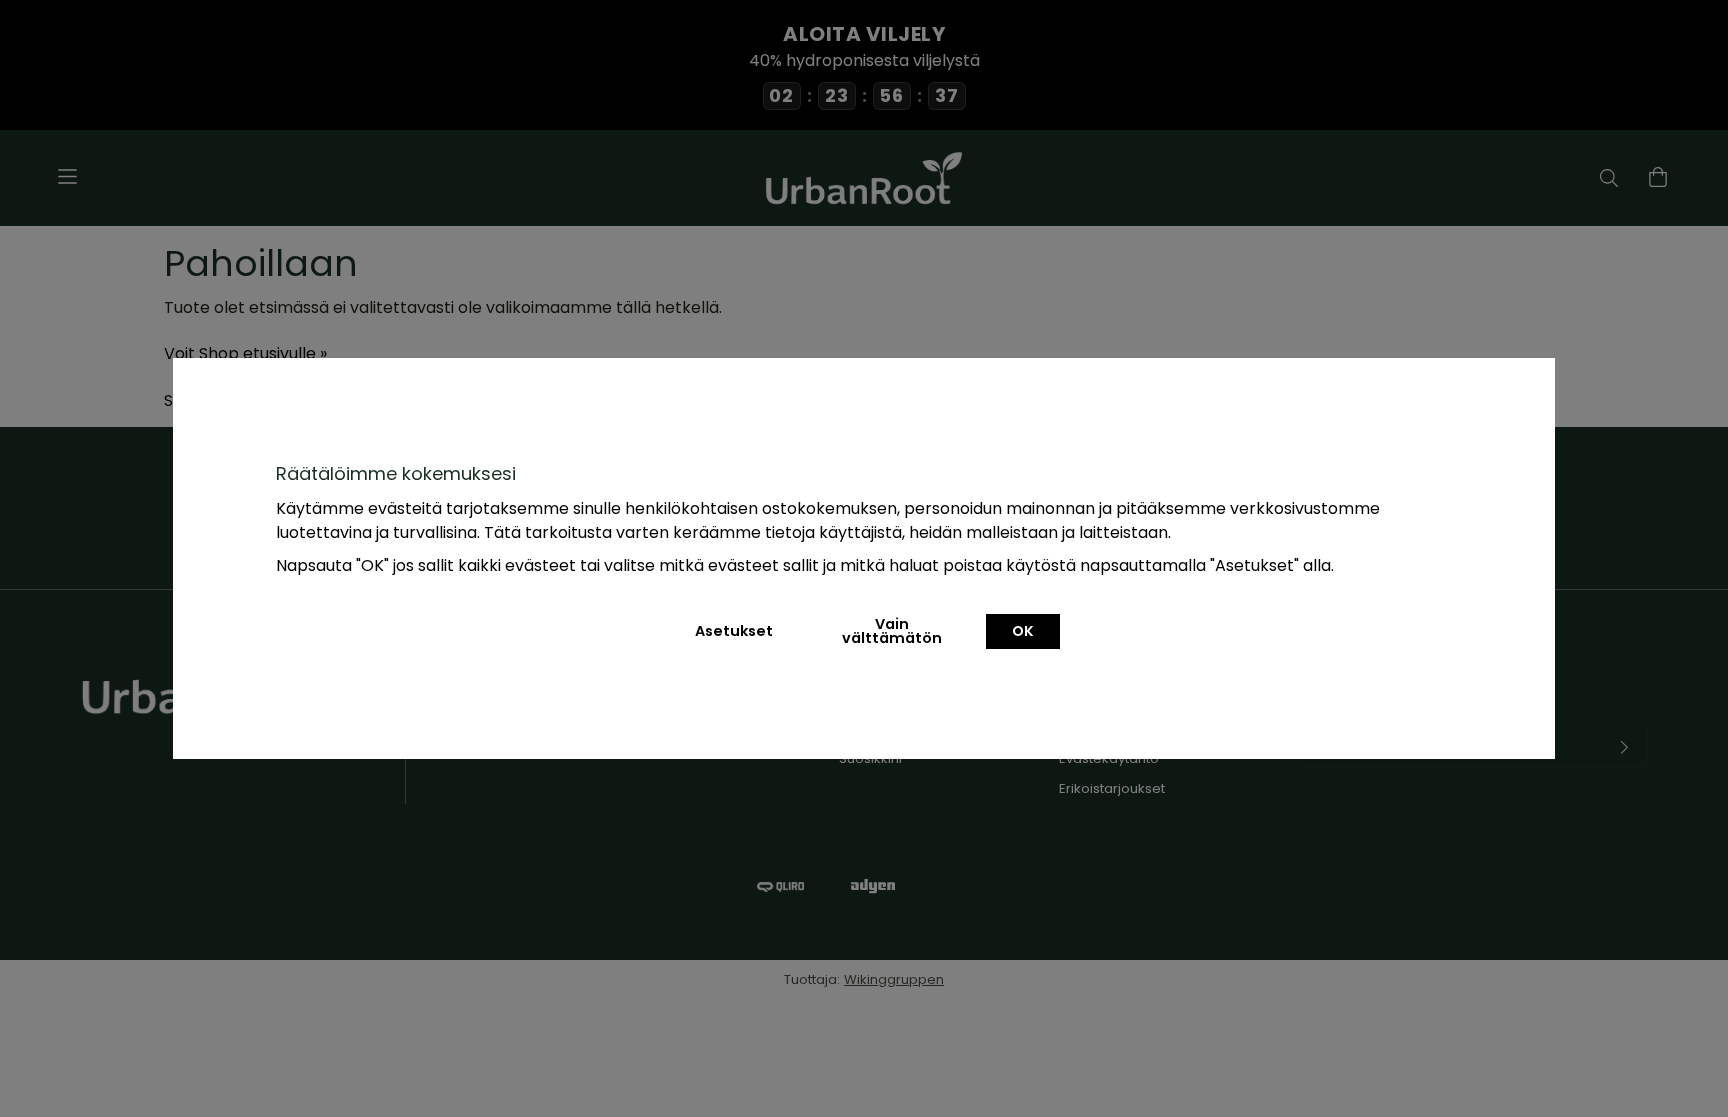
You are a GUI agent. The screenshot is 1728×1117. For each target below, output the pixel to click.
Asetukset (734, 631)
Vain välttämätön (892, 631)
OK (1023, 631)
